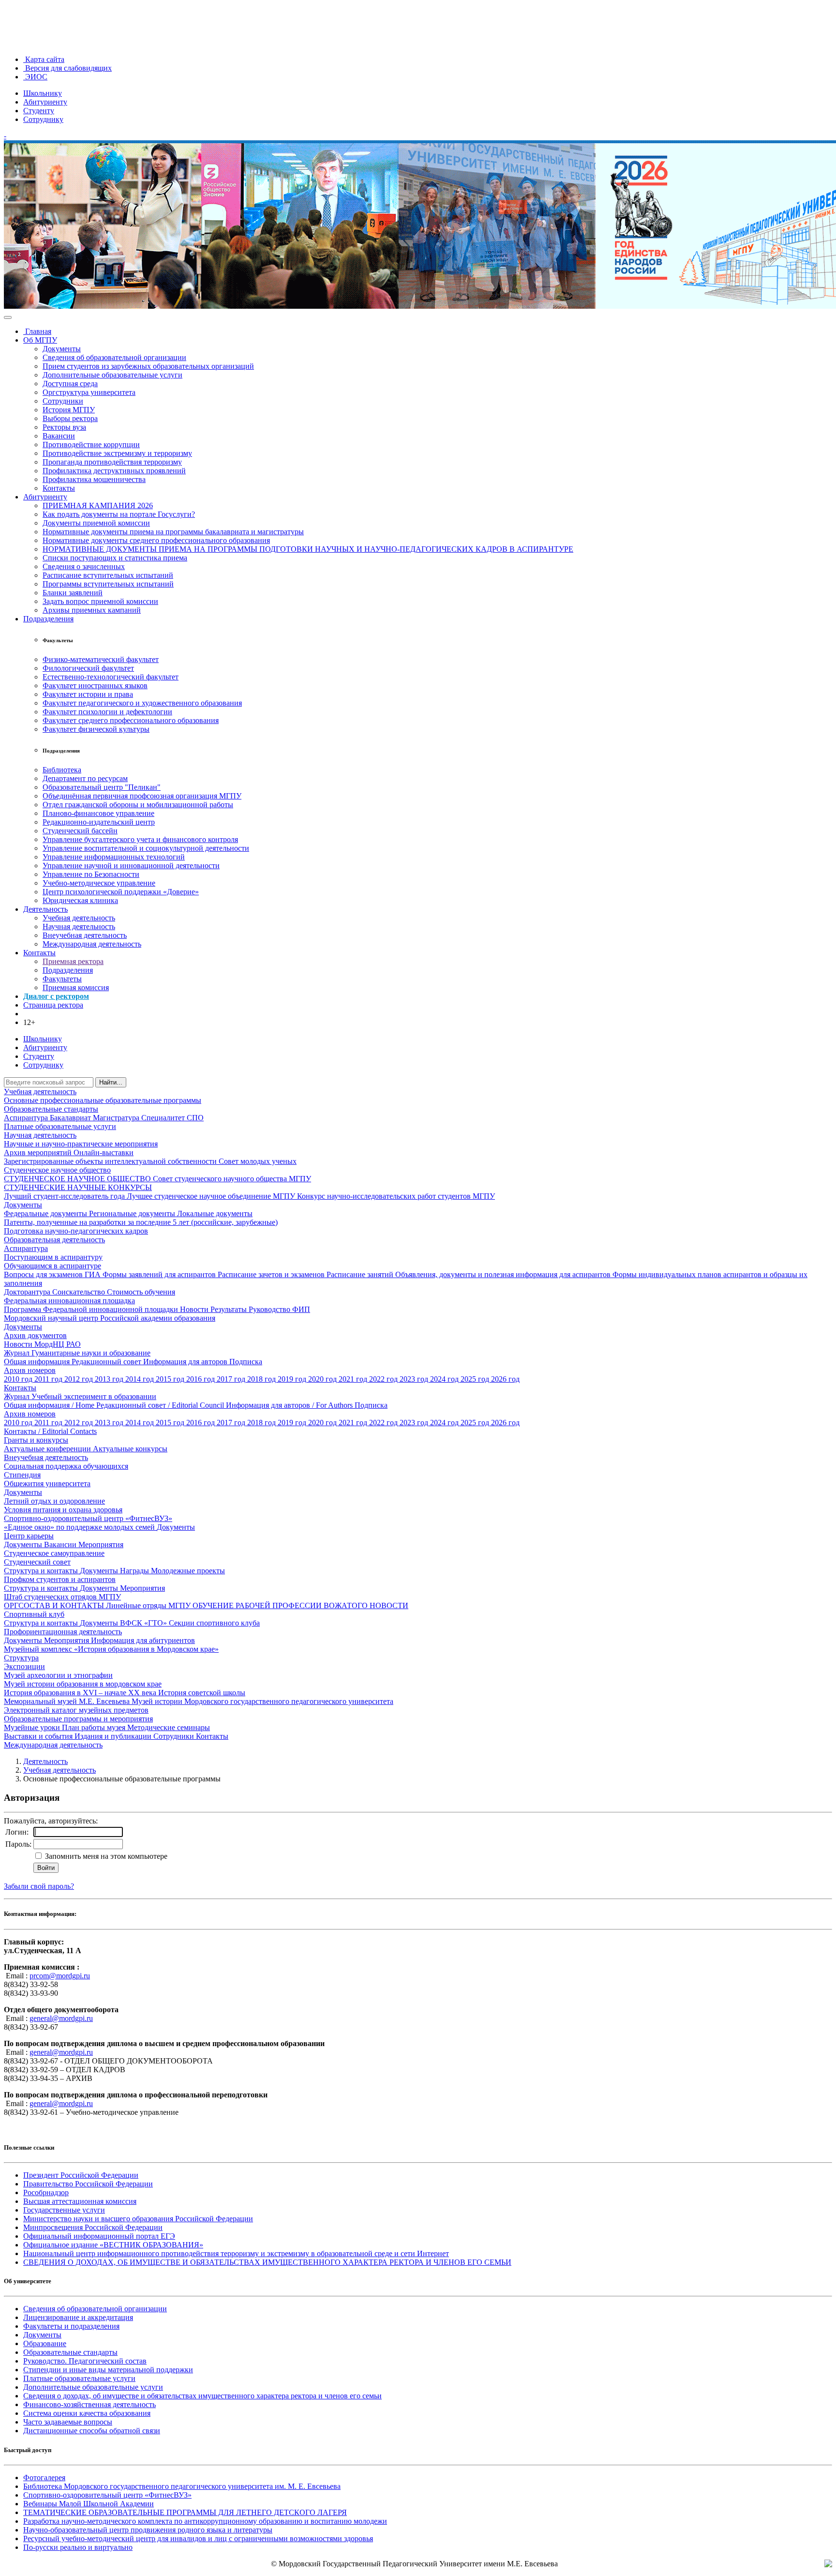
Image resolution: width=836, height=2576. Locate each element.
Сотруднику (43, 119)
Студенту (39, 111)
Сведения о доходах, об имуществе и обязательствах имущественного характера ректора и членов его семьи (202, 2396)
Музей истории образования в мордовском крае (83, 1684)
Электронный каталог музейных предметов (76, 1710)
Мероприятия (101, 1544)
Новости (195, 1309)
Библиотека (62, 770)
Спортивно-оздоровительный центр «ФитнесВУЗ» (88, 1518)
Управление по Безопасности (91, 874)
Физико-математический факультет (101, 659)
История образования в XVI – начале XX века (81, 1693)
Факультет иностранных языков (95, 685)
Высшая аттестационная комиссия (80, 2201)
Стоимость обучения (141, 1292)
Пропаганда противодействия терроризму (112, 462)
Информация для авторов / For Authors (290, 1405)
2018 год (262, 1379)
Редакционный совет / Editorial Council (161, 1405)
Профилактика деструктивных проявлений (114, 471)
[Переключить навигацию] (8, 317)
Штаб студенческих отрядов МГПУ (62, 1597)
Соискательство (80, 1292)
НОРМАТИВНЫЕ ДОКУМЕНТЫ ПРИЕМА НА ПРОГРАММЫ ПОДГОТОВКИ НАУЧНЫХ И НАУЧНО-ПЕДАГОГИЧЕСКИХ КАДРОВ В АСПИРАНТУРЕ (308, 549)
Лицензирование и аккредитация (78, 2317)
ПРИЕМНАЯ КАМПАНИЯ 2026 (98, 505)
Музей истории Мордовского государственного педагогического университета (262, 1701)
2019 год (293, 1379)
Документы (62, 349)
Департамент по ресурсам (85, 778)
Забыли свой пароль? (39, 1886)
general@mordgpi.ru (61, 2018)
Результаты (230, 1309)
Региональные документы (133, 1213)
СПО (195, 1118)
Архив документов (35, 1335)
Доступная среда (70, 384)
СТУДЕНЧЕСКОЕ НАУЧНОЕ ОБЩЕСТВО (78, 1179)
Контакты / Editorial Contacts (50, 1431)
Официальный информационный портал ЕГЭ (99, 2236)
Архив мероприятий (39, 1152)
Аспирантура (27, 1118)
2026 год (505, 1379)
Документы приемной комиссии (96, 523)
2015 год (171, 1379)
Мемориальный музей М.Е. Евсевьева (68, 1701)
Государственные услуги (64, 2210)
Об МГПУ (40, 340)
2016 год (202, 1379)
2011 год (49, 1379)
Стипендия (22, 1475)
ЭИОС (35, 77)
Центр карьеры (29, 1536)
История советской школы (202, 1693)
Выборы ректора (70, 418)
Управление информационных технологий (114, 857)
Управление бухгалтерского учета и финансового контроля (140, 839)
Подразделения (48, 619)
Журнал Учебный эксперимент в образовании (80, 1396)
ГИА (94, 1274)
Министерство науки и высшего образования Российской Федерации (138, 2219)
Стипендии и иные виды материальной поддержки (108, 2370)
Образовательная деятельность (54, 1240)
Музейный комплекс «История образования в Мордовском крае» (111, 1649)
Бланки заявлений (73, 593)
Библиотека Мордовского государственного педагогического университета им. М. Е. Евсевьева (182, 2486)
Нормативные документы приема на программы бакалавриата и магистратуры (173, 532)
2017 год (232, 1379)
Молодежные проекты (188, 1571)
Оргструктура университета (89, 392)
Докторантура (28, 1292)
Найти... (111, 1082)
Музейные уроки (33, 1727)
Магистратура (117, 1118)
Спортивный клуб (34, 1614)
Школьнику (43, 93)
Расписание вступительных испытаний (108, 575)
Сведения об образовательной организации (114, 357)
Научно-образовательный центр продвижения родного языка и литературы (148, 2530)
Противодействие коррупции (91, 444)
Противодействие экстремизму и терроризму (117, 453)
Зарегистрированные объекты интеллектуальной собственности (111, 1161)
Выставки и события (39, 1736)
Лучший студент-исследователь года (65, 1196)
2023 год (415, 1379)
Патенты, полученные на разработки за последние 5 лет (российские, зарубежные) (141, 1222)
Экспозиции (24, 1666)
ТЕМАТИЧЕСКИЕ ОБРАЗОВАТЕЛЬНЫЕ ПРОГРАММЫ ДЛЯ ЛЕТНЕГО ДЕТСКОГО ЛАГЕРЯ (185, 2512)
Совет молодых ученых (258, 1161)
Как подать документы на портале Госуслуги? (119, 514)
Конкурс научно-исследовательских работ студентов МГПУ (396, 1196)
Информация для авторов (186, 1362)
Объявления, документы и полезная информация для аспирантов (504, 1274)
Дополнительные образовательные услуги (112, 375)
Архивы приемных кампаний (92, 610)
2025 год (476, 1379)
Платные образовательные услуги (60, 1126)
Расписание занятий (361, 1274)
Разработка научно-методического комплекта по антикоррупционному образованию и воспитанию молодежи (205, 2521)
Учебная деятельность (79, 918)
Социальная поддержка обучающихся (66, 1466)
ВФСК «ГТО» (144, 1623)
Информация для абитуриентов (143, 1640)
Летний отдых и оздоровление (54, 1501)
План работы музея (95, 1727)
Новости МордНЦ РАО (42, 1344)
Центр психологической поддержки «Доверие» (121, 892)
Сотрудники (63, 401)
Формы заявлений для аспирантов (160, 1274)
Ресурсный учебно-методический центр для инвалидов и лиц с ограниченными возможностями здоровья (198, 2538)
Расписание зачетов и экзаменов (272, 1274)
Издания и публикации (114, 1736)
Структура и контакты (42, 1571)
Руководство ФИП (279, 1309)
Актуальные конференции (48, 1449)
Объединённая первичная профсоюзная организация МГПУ (142, 796)
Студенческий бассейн (80, 831)
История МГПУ (69, 410)
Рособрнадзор (46, 2192)
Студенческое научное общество (57, 1170)
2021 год (354, 1379)
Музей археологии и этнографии (58, 1675)
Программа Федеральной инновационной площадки (92, 1309)
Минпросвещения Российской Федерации (93, 2227)
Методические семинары (169, 1727)
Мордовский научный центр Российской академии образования (110, 1318)
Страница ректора (53, 1005)
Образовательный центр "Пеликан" (102, 787)
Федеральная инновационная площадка (69, 1301)
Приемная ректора (73, 961)
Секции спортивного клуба (214, 1623)
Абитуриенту (45, 102)
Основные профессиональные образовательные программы (103, 1100)
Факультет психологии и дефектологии (107, 712)
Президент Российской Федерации (81, 2175)
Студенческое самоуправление (54, 1553)
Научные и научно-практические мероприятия (81, 1144)
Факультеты (62, 979)
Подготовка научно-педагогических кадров (76, 1231)
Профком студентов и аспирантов (60, 1579)
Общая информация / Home (50, 1405)
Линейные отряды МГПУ (149, 1605)
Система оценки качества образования (87, 2413)
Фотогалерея (44, 2478)
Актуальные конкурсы (130, 1449)
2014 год (141, 1379)
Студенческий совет (37, 1562)
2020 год (323, 1379)
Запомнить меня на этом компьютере (105, 1856)
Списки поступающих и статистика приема (115, 558)
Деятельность (45, 909)
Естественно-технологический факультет (111, 677)
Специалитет (164, 1118)
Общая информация (38, 1362)
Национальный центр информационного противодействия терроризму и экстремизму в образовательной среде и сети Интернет (236, 2253)
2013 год (110, 1379)
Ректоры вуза (64, 427)
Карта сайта (44, 59)
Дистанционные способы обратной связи (92, 2431)
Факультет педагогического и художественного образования (142, 703)
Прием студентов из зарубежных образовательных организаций (148, 366)
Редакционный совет (107, 1362)
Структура (21, 1658)
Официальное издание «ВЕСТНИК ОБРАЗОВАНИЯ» (113, 2245)
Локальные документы (215, 1213)
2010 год (19, 1379)
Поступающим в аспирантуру (53, 1257)
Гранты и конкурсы (36, 1440)
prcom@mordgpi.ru (60, 1976)
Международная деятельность (92, 944)
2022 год (384, 1379)
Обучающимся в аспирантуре (52, 1266)
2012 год (80, 1379)
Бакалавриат (71, 1118)
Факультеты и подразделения (71, 2326)
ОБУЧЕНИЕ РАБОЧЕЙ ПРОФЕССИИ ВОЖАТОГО (281, 1605)
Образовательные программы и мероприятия (78, 1719)
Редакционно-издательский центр (99, 822)
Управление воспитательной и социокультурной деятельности (146, 848)
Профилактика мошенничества (94, 479)
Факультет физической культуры (96, 729)
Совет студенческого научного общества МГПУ (232, 1179)
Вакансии (59, 436)
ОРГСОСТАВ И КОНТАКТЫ (55, 1605)
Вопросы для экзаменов (44, 1274)
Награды (135, 1571)
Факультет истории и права (88, 694)
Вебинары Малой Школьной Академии (89, 2504)
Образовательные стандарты (51, 1109)
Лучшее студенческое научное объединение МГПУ (212, 1196)
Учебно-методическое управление (99, 883)
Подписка (246, 1362)
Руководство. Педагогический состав (85, 2361)
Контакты (59, 488)
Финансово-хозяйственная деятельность (90, 2404)
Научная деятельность (79, 926)
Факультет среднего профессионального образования (131, 720)
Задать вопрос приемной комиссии (100, 601)
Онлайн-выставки (104, 1152)
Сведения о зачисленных (84, 566)
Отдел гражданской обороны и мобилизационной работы (138, 805)
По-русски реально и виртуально (78, 2547)
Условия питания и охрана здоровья (63, 1510)
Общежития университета (47, 1484)
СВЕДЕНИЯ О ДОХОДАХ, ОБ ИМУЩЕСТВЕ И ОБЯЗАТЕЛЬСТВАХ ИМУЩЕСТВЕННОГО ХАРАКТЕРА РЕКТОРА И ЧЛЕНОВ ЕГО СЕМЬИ (267, 2262)
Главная (37, 331)
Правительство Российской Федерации (88, 2184)
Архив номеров (30, 1370)
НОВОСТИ (389, 1605)
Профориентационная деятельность (63, 1632)
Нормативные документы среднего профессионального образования (156, 540)
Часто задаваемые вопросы (68, 2422)
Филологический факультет (88, 668)
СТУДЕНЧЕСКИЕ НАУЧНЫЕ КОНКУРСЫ (78, 1187)
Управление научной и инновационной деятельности (131, 866)
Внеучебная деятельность (85, 935)
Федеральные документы (46, 1213)
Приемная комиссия (76, 987)
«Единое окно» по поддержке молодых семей (80, 1527)
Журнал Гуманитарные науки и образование (77, 1353)
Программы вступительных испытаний (108, 584)
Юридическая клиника (80, 900)
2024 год (445, 1379)
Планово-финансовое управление (98, 813)
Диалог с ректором (56, 996)
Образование (45, 2343)
